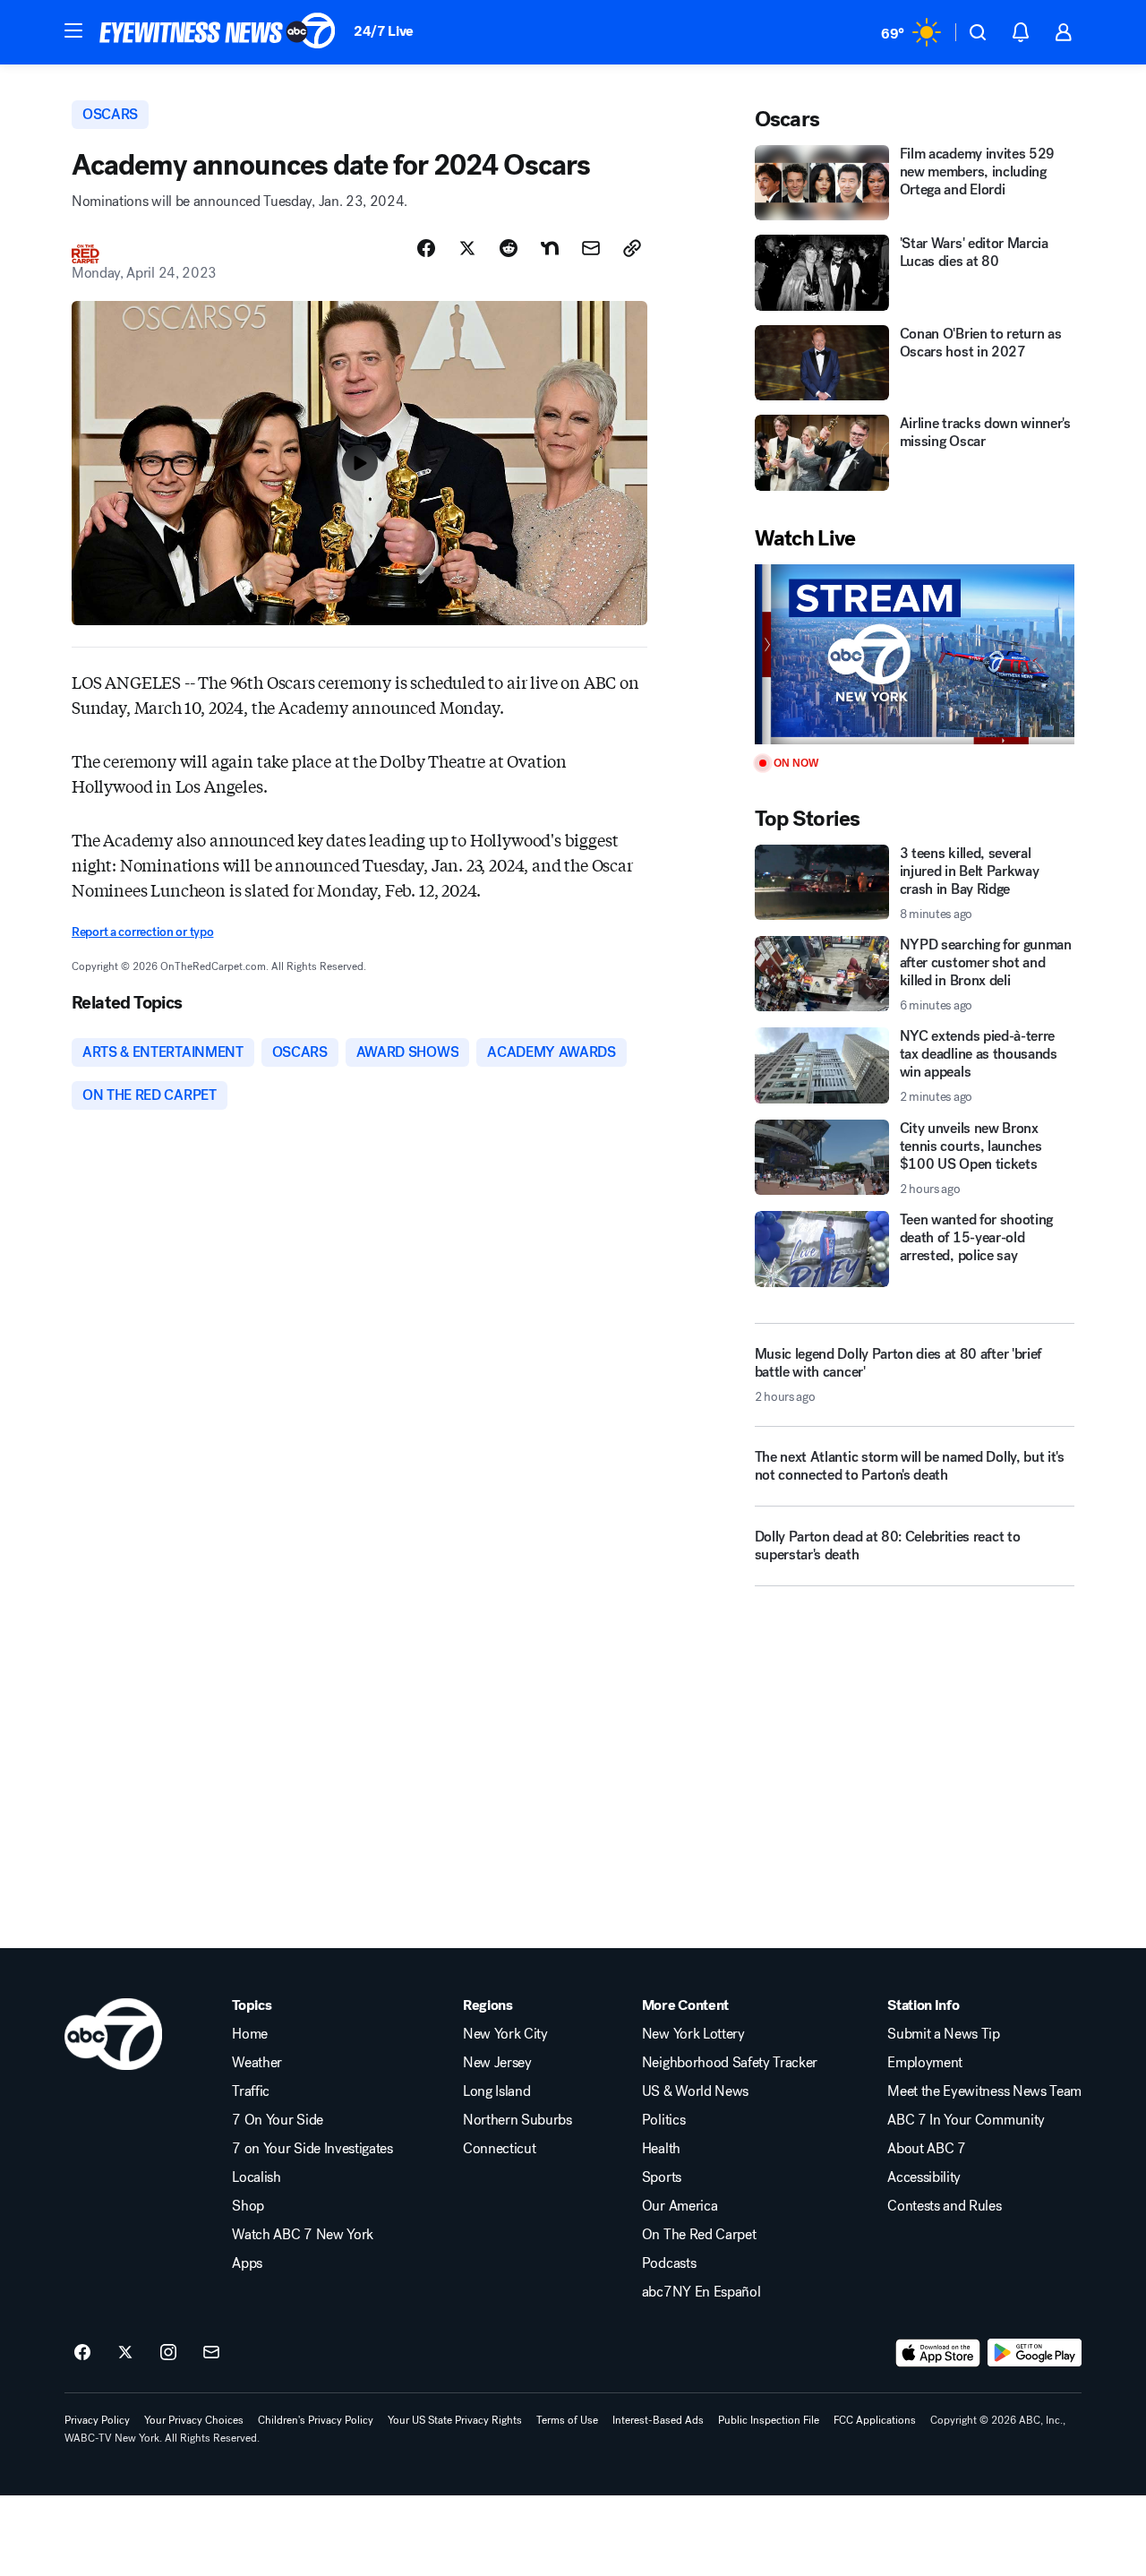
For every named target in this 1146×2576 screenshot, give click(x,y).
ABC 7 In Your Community (966, 2120)
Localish (256, 2177)
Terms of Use (567, 2420)
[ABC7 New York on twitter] (125, 2353)
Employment (925, 2063)
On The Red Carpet (699, 2235)
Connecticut (499, 2149)
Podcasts (669, 2263)
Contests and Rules (944, 2206)
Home (250, 2034)
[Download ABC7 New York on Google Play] (1035, 2353)
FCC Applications (875, 2420)
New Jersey (497, 2063)
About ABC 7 (926, 2149)
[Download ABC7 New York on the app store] (938, 2353)
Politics (663, 2120)
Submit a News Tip (944, 2034)
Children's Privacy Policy (316, 2420)
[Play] (915, 654)
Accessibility (924, 2177)
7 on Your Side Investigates (312, 2149)
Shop (248, 2206)
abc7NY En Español (701, 2292)
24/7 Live (384, 31)
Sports (662, 2177)
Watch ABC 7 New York (303, 2235)
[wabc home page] (113, 2034)
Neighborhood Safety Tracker (730, 2063)
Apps (247, 2263)
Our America (680, 2206)
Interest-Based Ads (658, 2420)
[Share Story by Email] (591, 248)
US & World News (695, 2091)
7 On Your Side (278, 2120)
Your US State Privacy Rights (455, 2420)
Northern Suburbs (517, 2120)
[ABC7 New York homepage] (218, 32)
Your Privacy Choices (194, 2420)
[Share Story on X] (467, 248)
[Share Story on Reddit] (509, 248)
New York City (505, 2034)
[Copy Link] (632, 248)
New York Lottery (693, 2034)
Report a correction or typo (142, 932)
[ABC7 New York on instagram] (168, 2353)
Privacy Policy (97, 2420)
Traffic (251, 2091)
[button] (73, 30)
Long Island (496, 2091)
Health (661, 2149)
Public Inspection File (769, 2420)
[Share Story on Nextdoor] (550, 248)
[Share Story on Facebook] (426, 248)
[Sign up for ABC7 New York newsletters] (211, 2353)
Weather (257, 2063)
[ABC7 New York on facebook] (82, 2353)
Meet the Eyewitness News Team (984, 2091)
